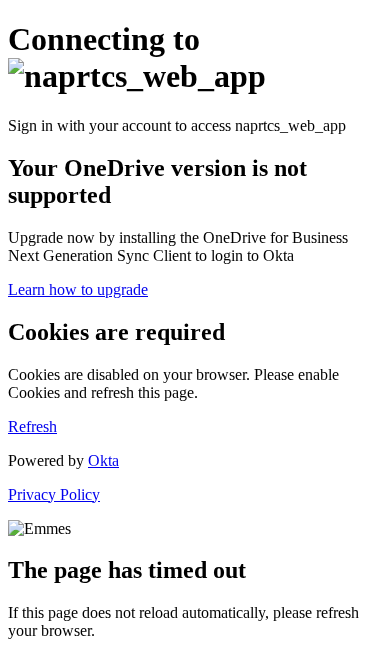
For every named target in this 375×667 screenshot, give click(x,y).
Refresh (32, 426)
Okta (103, 460)
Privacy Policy (54, 494)
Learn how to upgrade (78, 289)
